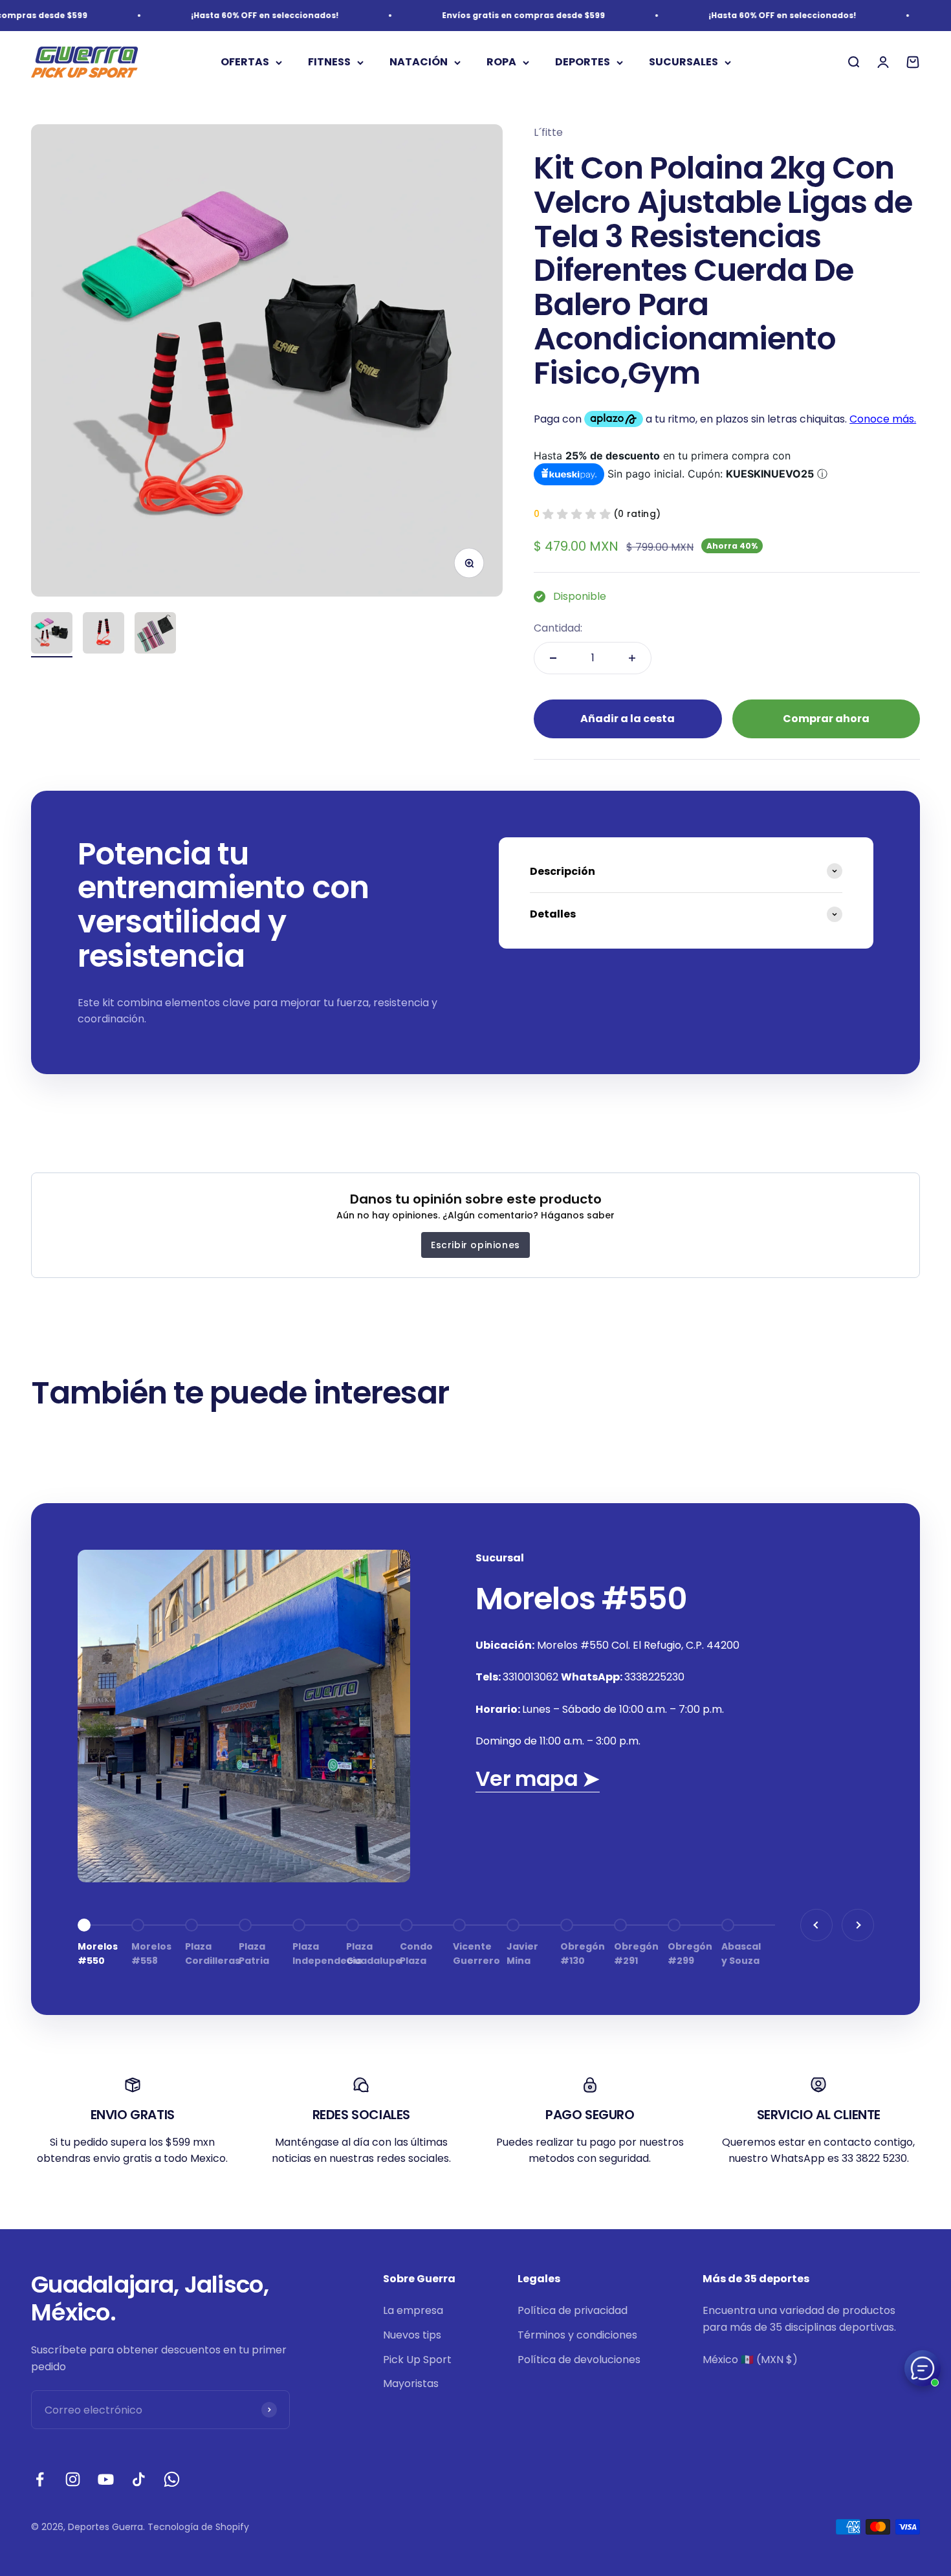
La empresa (413, 2310)
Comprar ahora (826, 719)
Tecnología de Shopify (198, 2527)
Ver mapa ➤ (538, 1778)
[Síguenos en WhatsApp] (172, 2479)
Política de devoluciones (579, 2360)
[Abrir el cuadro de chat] (923, 2368)
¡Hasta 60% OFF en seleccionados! (231, 15)
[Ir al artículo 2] (104, 635)
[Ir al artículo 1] (52, 635)
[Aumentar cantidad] (632, 658)
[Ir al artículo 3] (155, 635)
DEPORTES (583, 62)
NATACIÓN (419, 62)
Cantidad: (558, 628)
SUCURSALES (683, 62)
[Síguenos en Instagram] (73, 2479)
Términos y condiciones (577, 2335)
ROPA (501, 62)
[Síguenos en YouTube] (106, 2479)
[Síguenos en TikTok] (139, 2479)
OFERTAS (245, 62)
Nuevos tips (412, 2335)
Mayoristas (411, 2383)
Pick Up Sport (417, 2360)
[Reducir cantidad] (553, 658)
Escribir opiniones (475, 1245)
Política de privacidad (573, 2310)
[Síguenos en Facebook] (40, 2479)
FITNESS (329, 62)
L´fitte (548, 132)
